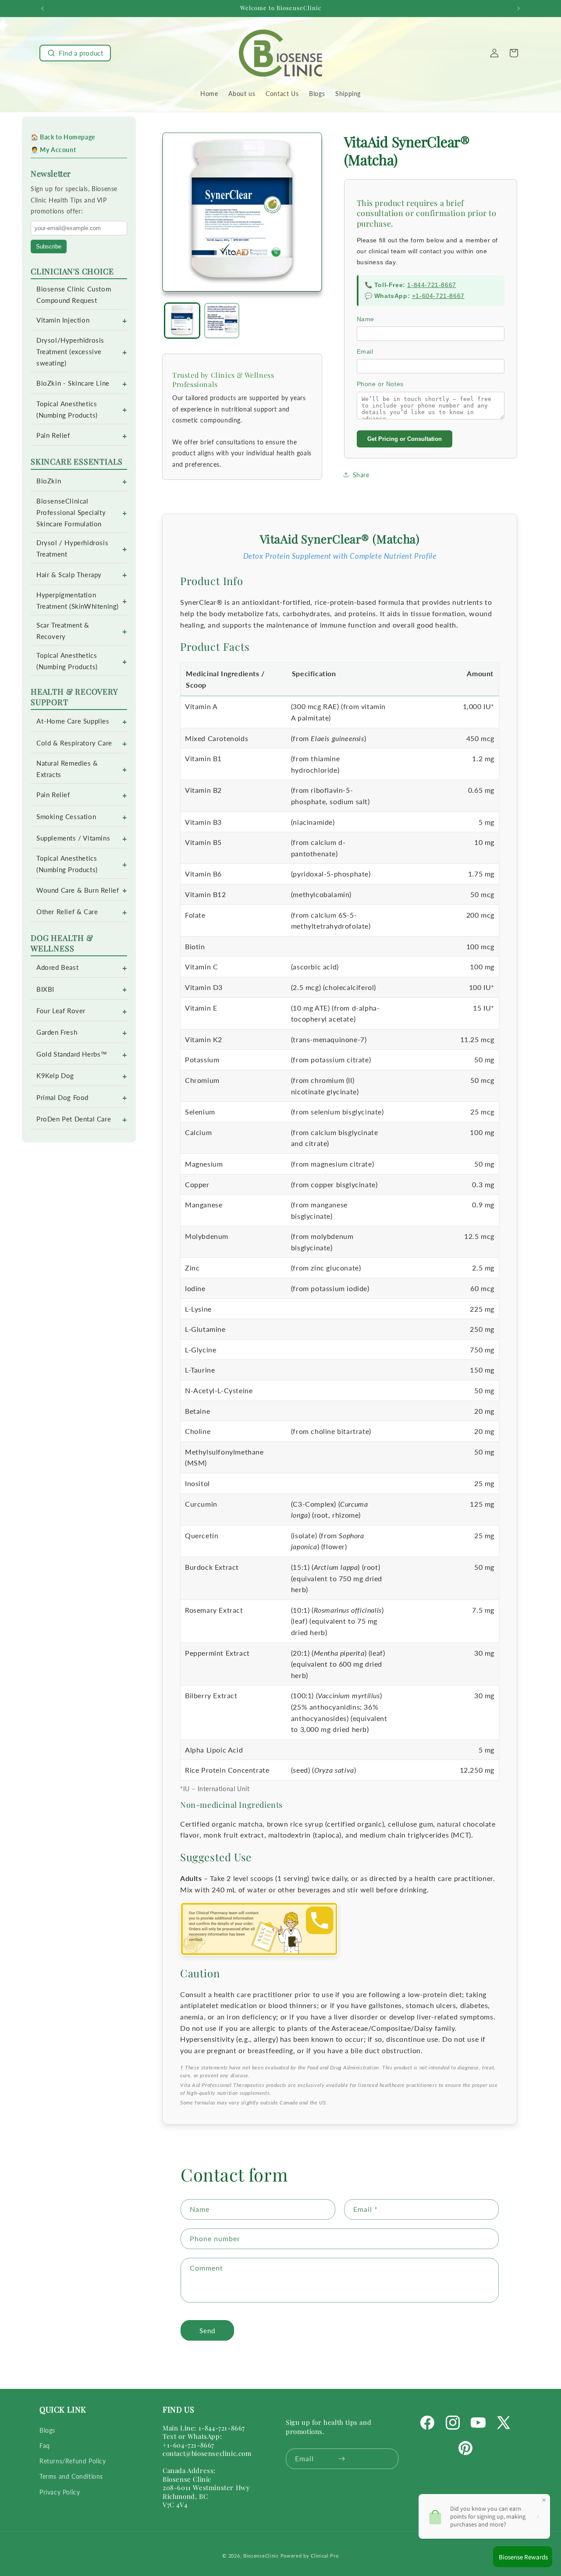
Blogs (47, 2430)
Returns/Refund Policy (73, 2461)
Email (365, 351)
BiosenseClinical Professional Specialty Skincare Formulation (71, 513)
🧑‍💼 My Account (53, 150)
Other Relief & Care (67, 912)
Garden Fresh (57, 1032)
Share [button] (361, 475)
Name (366, 319)
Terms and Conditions (71, 2476)
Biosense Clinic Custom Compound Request (74, 295)
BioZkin (49, 481)
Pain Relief (53, 435)
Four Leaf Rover (61, 1011)
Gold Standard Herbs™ (72, 1054)
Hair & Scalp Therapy (69, 575)
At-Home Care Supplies (73, 721)
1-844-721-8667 (431, 285)
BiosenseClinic (261, 2556)
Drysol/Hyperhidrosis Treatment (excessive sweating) (70, 352)
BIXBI (45, 989)
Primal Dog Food (62, 1098)
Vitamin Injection (63, 320)
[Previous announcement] (43, 8)
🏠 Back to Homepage (63, 137)
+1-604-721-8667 (438, 296)
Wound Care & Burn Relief (78, 890)
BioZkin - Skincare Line (73, 383)
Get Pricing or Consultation (405, 439)
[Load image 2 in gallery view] (222, 321)
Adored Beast (57, 967)
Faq (45, 2446)
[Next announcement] (518, 8)
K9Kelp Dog (55, 1076)
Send (207, 2331)
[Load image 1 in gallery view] (182, 321)
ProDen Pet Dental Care (74, 1119)
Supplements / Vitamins (73, 838)
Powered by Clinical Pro (310, 2556)
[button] (75, 53)
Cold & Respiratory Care (74, 743)
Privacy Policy (60, 2492)
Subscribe (49, 247)
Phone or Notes (380, 384)
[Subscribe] (342, 2459)
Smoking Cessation (66, 817)
